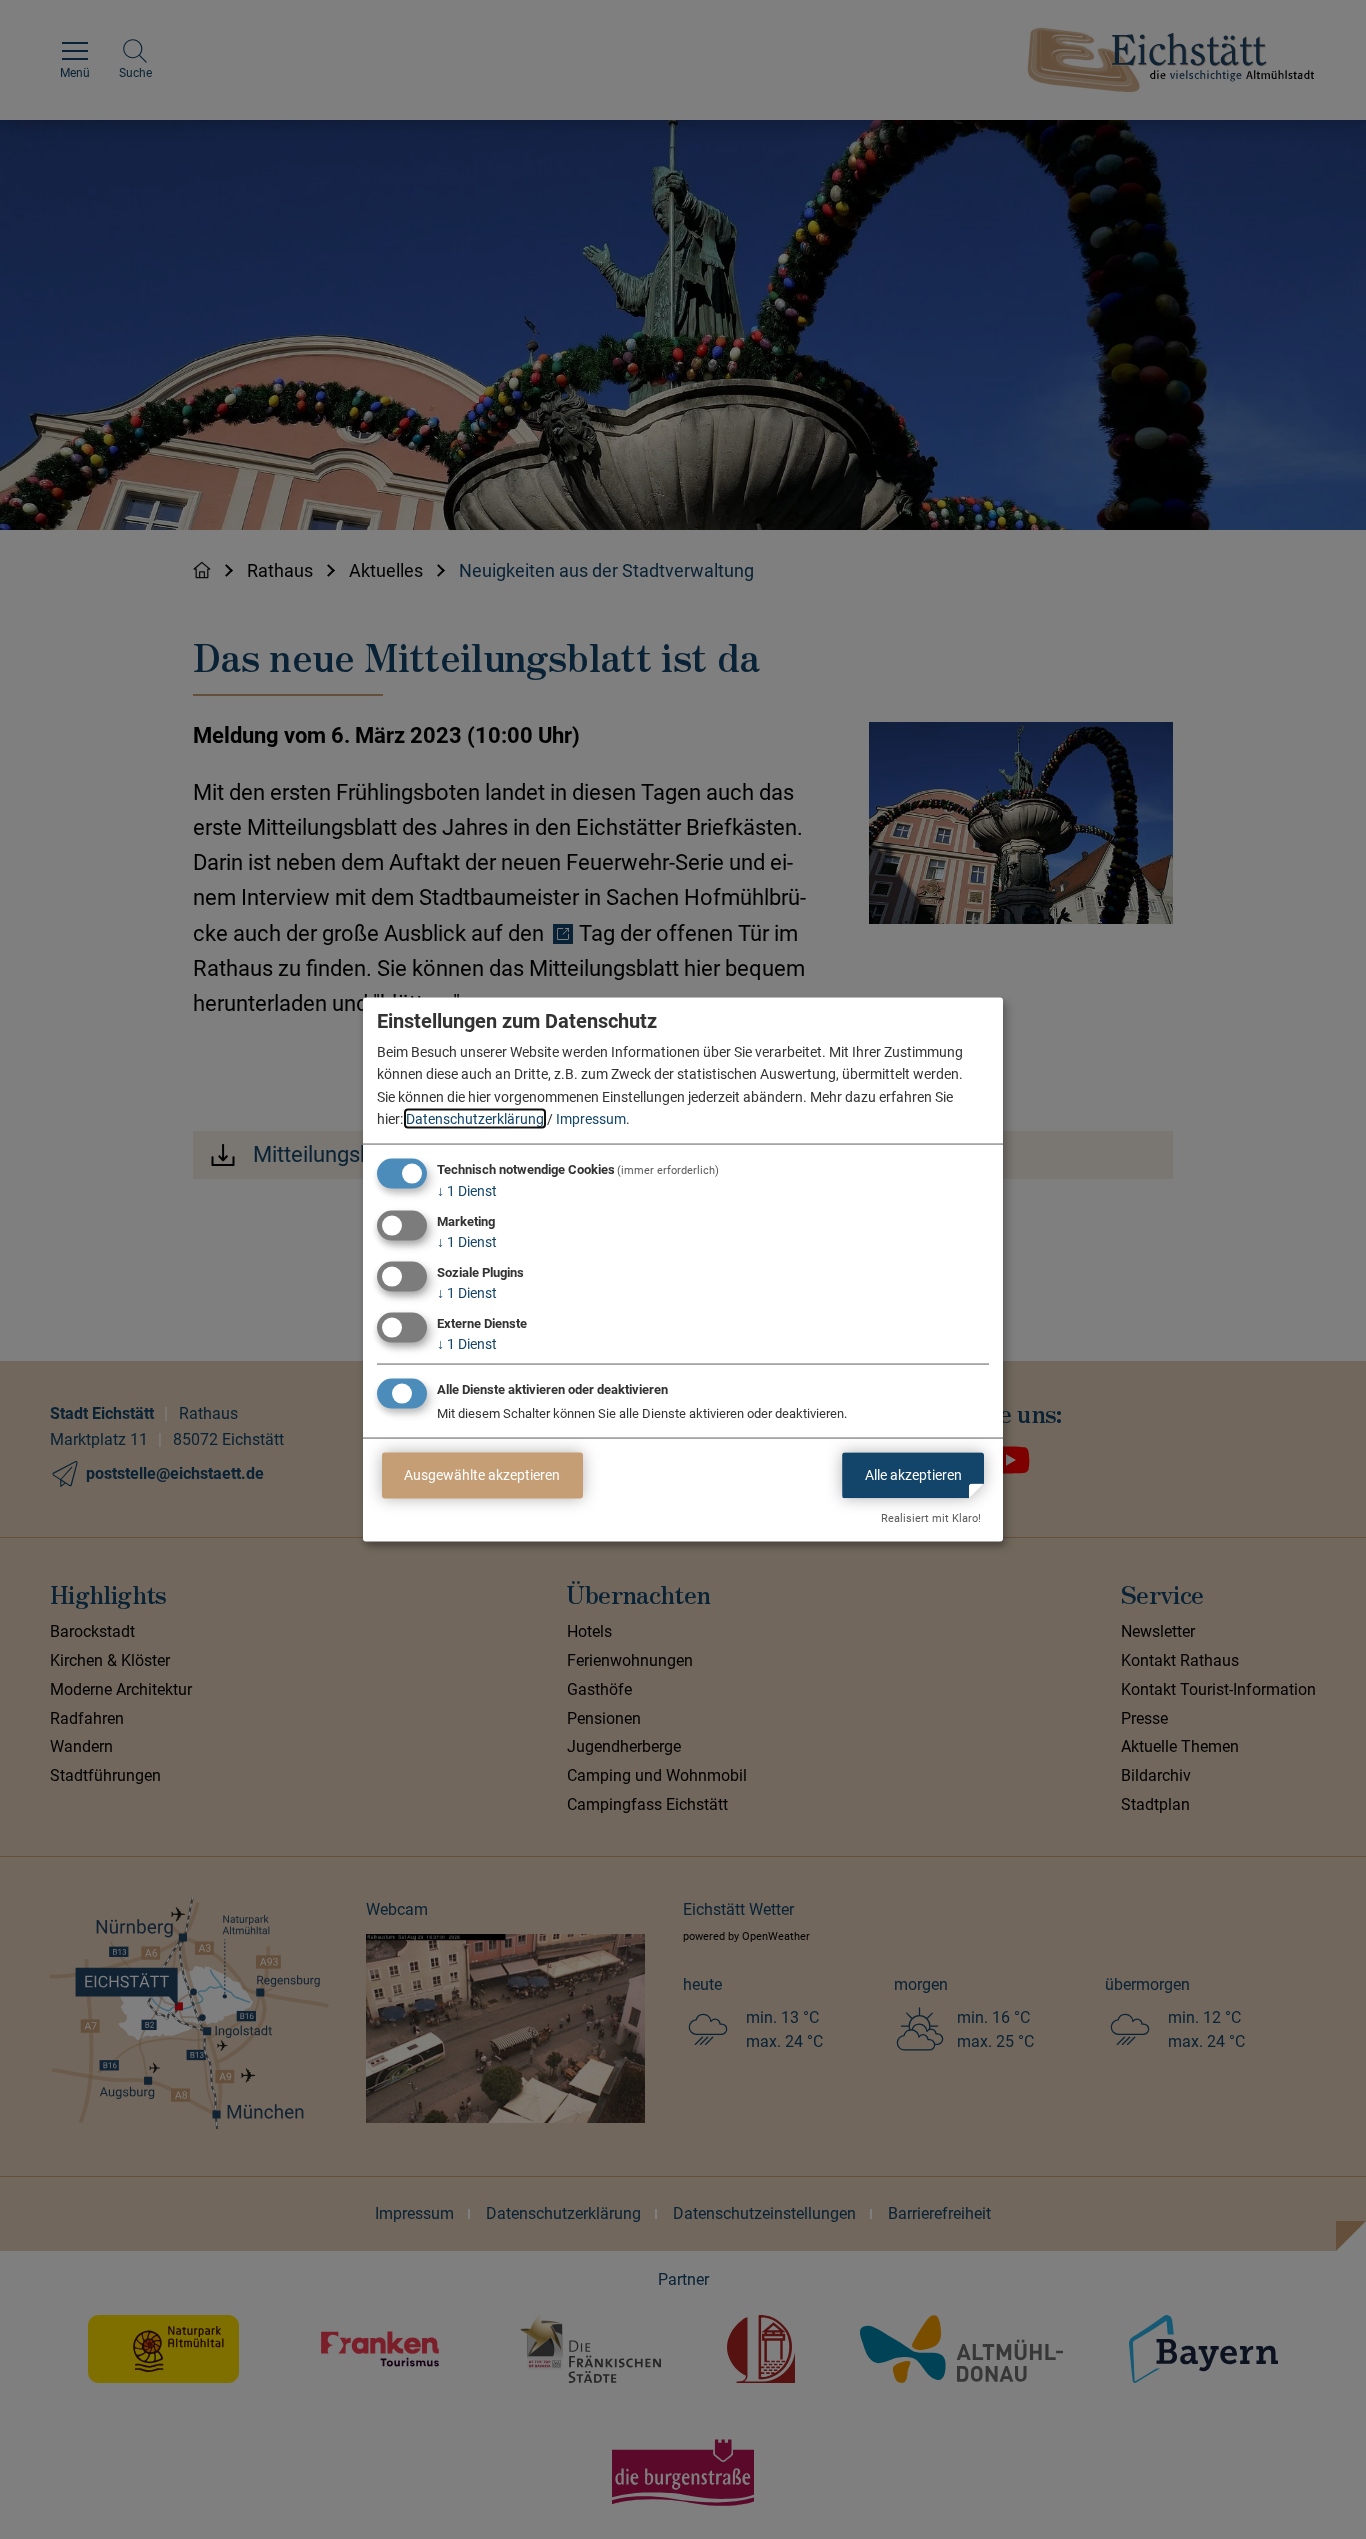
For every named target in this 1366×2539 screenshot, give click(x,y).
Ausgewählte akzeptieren (482, 1475)
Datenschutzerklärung (475, 1119)
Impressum (591, 1119)
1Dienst (467, 1191)
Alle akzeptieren (913, 1475)
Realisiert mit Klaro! (931, 1518)
